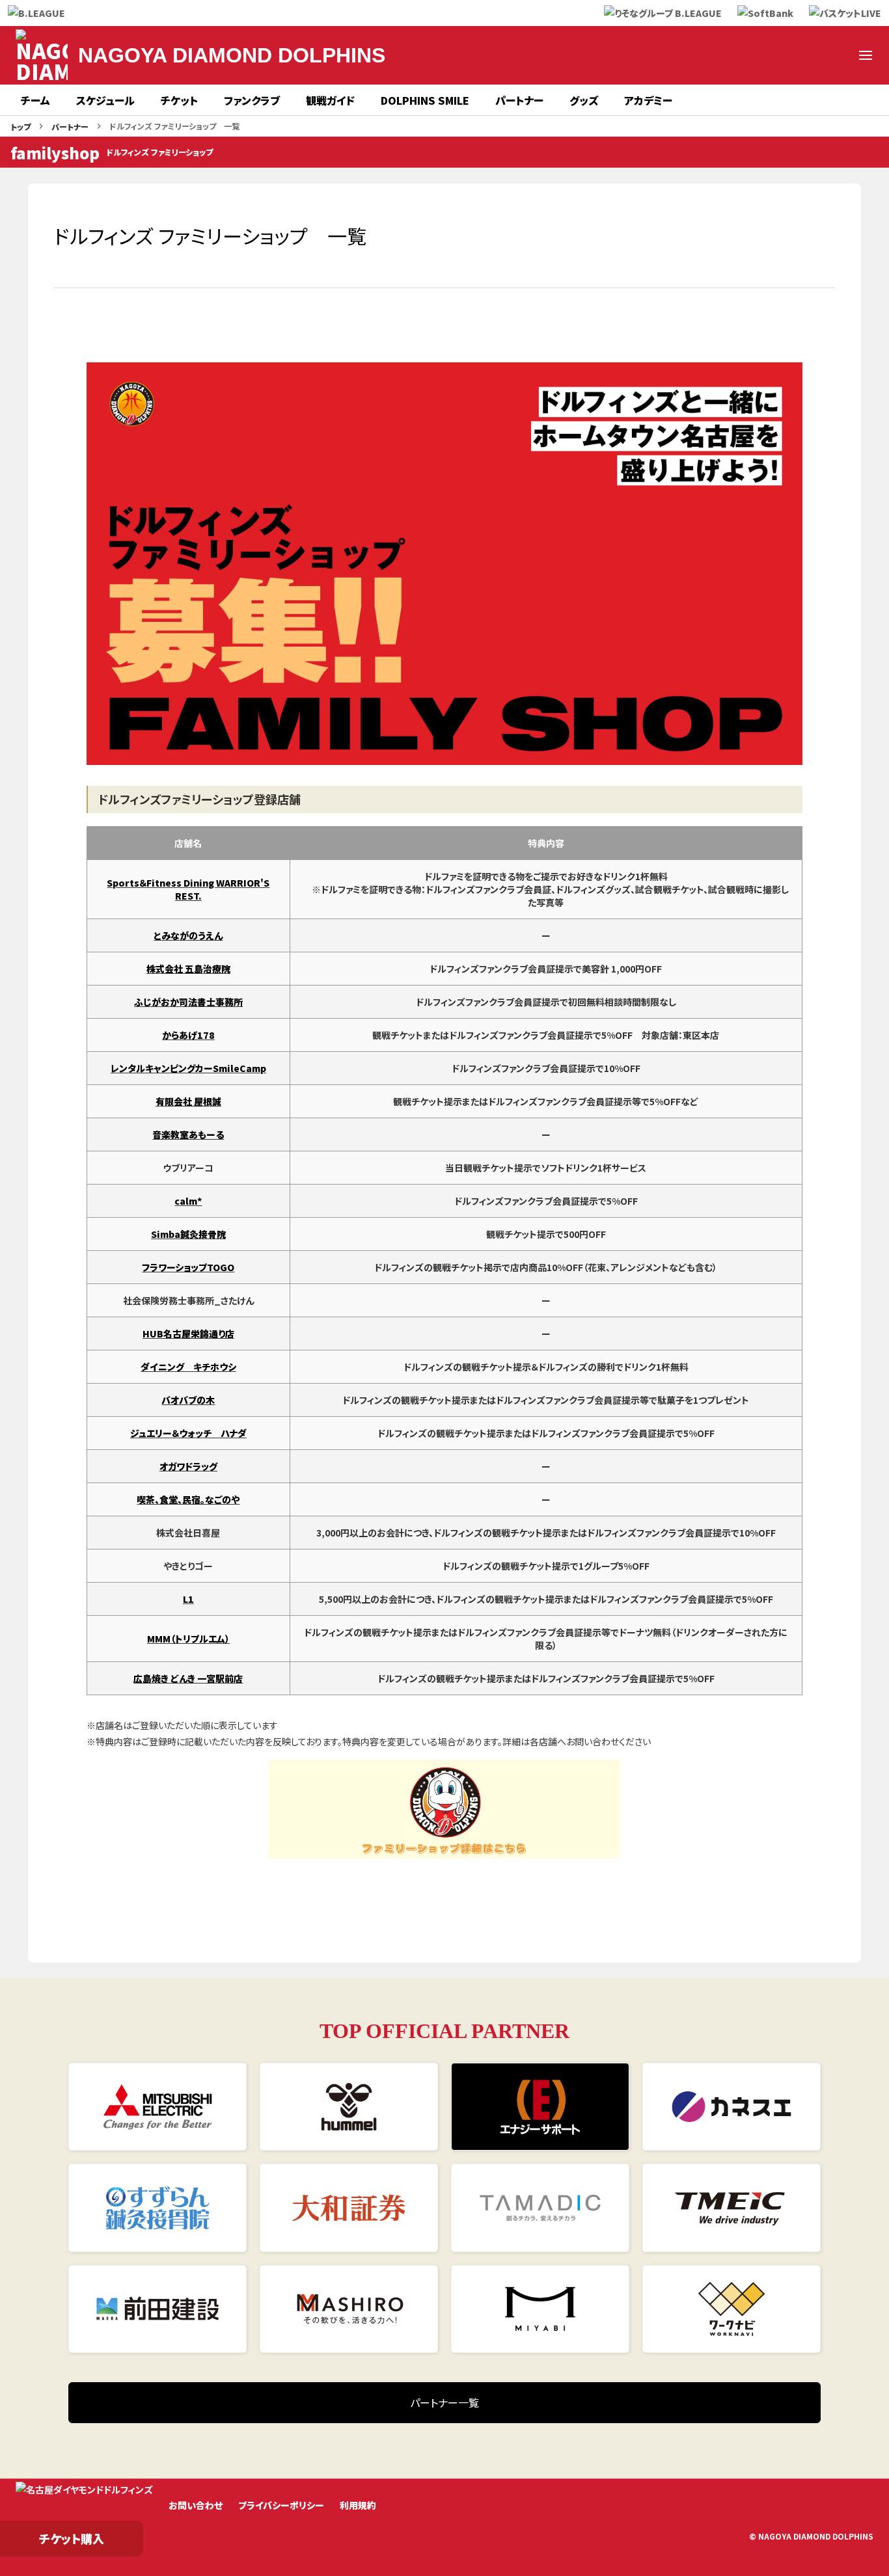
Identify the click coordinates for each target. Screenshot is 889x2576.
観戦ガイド (330, 100)
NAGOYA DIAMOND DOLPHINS (232, 55)
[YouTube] (772, 55)
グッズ (584, 100)
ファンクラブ (252, 100)
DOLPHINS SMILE (425, 100)
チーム (35, 100)
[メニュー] (866, 55)
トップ (21, 127)
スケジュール (105, 100)
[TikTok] (803, 55)
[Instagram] (709, 55)
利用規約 (358, 2505)
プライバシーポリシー (281, 2505)
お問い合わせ (196, 2505)
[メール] (834, 55)
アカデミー (648, 100)
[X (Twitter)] (678, 55)
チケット (179, 100)
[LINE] (741, 55)
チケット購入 (72, 2538)
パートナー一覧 (444, 2402)
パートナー (519, 100)
